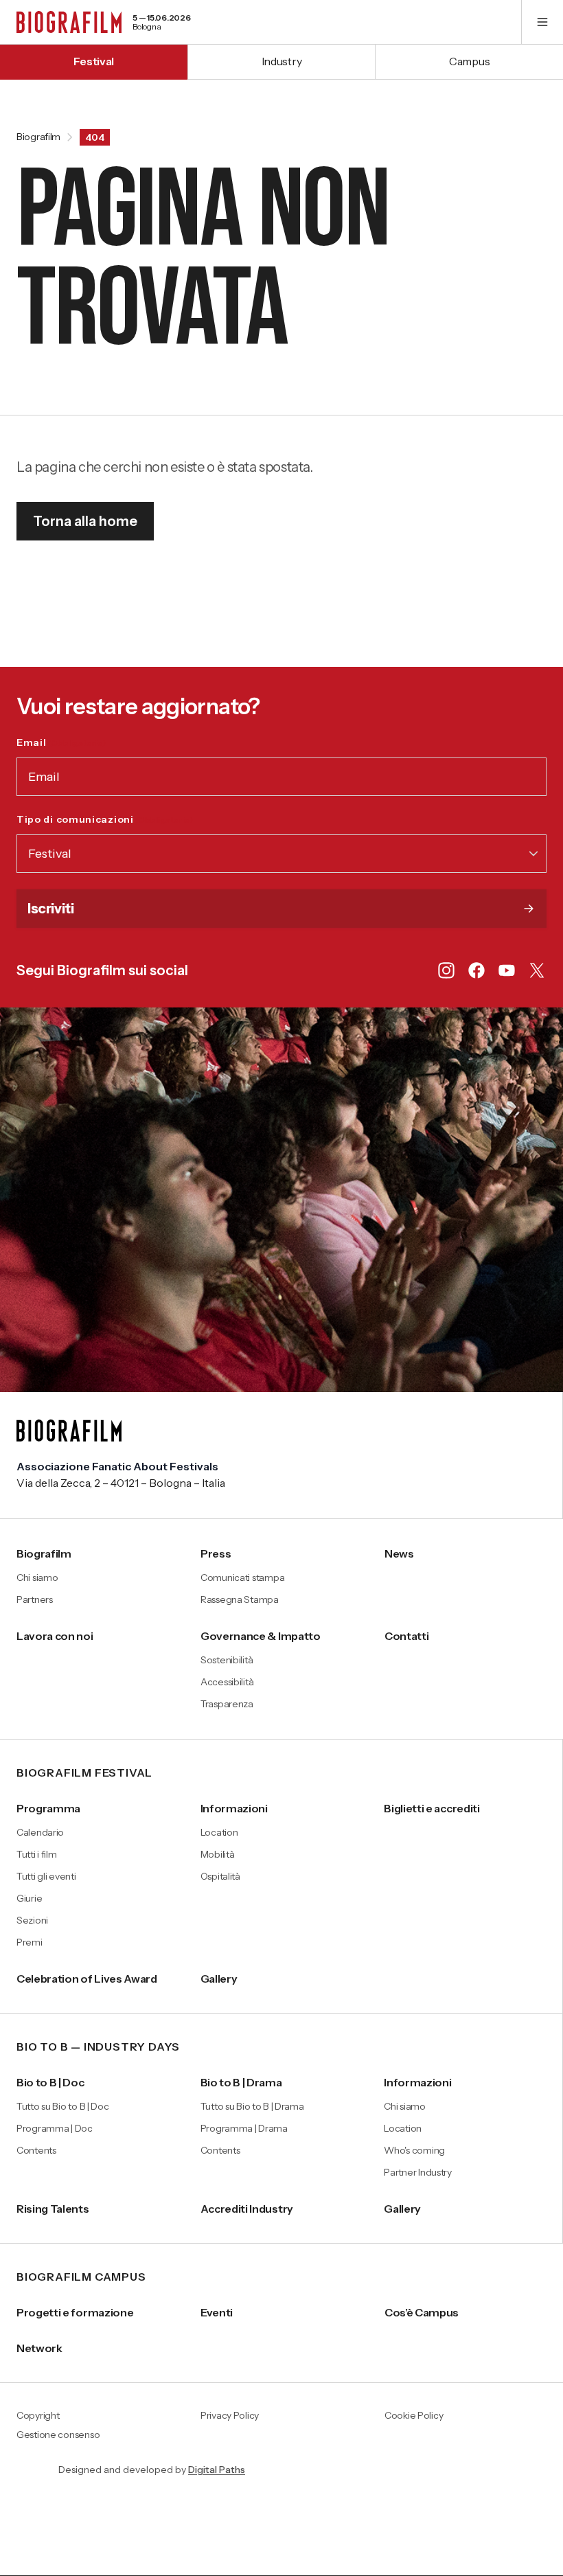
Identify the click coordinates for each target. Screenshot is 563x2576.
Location (219, 1832)
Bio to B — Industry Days (98, 2047)
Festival (94, 61)
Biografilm (38, 137)
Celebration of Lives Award (87, 1979)
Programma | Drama (244, 2128)
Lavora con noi (55, 1636)
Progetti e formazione (75, 2312)
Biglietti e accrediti (432, 1808)
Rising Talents (53, 2209)
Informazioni (234, 1808)
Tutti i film (37, 1854)
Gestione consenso (58, 2435)
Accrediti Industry (247, 2209)
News (399, 1553)
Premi (30, 1942)
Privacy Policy (230, 2416)
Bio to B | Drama (241, 2082)
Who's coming (414, 2150)
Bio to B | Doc (50, 2082)
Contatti (406, 1636)
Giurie (29, 1898)
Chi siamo (37, 1577)
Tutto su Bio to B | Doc (63, 2106)
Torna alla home (85, 521)
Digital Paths (217, 2470)
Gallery (219, 1979)
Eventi (217, 2312)
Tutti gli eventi (46, 1876)
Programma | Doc (55, 2128)
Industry (281, 61)
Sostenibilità (227, 1660)
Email (61, 742)
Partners (35, 1599)
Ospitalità (220, 1876)
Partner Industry (418, 2172)
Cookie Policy (414, 2416)
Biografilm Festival (84, 1773)
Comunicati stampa (242, 1577)
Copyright (38, 2416)
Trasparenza (227, 1704)
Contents (36, 2150)
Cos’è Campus (422, 2312)
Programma (48, 1808)
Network (39, 2348)
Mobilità (218, 1854)
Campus (469, 61)
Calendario (40, 1832)
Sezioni (32, 1920)
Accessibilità (227, 1682)
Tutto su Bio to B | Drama (252, 2106)
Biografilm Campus (81, 2277)
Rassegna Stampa (240, 1599)
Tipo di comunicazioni (105, 819)
